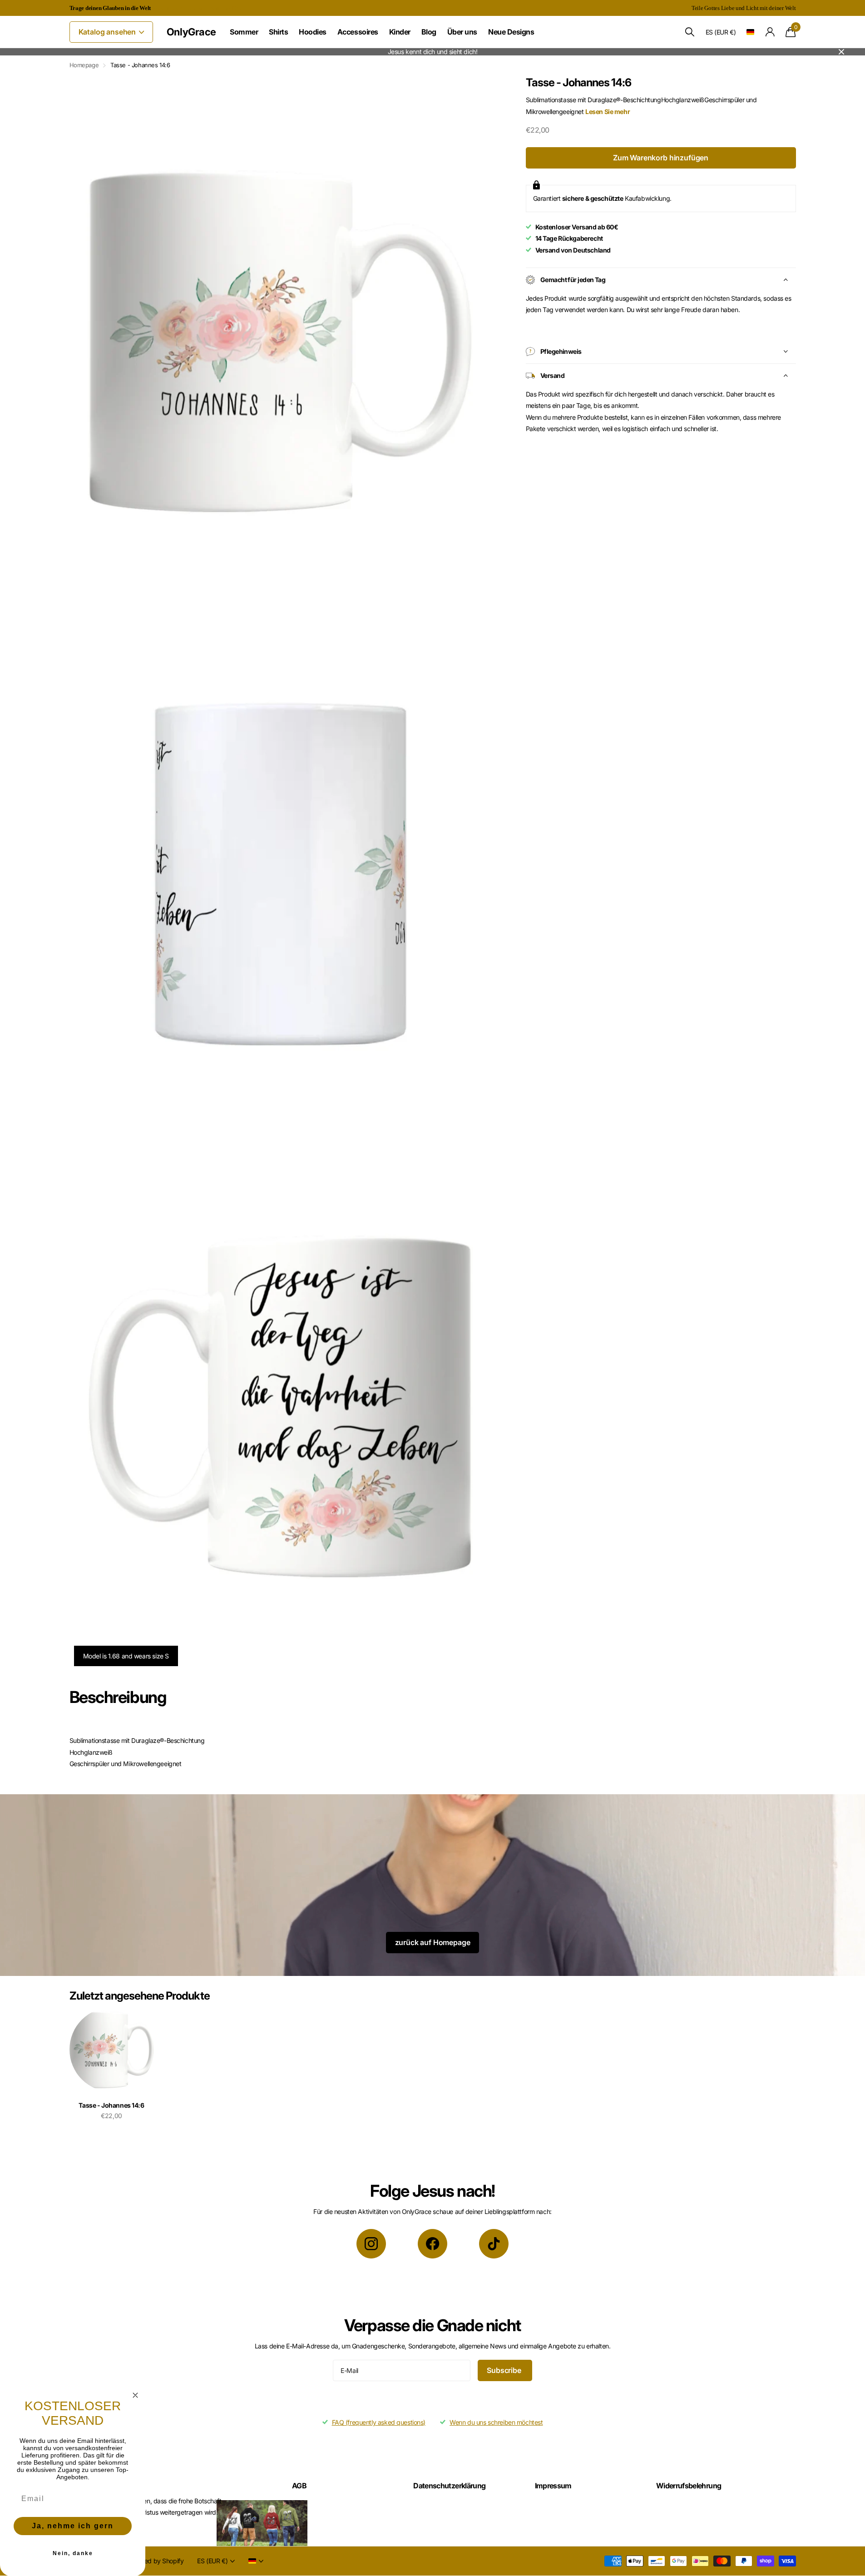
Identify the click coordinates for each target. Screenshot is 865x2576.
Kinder (400, 32)
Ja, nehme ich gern (73, 2526)
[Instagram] (371, 2244)
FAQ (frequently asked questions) (379, 2422)
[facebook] (432, 2244)
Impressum (553, 2486)
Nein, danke (73, 2553)
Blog (429, 32)
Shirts (278, 32)
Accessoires (358, 32)
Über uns (462, 32)
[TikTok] (494, 2244)
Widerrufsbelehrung (689, 2486)
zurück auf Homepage (433, 1942)
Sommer (244, 32)
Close (841, 52)
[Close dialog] (135, 2395)
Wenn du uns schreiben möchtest (496, 2422)
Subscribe (505, 2370)
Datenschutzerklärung (449, 2486)
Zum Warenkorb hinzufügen (661, 158)
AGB (299, 2486)
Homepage (84, 65)
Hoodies (313, 32)
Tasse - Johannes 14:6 (111, 2105)
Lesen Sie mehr (608, 112)
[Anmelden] (770, 32)
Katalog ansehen (108, 32)
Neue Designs (511, 32)
